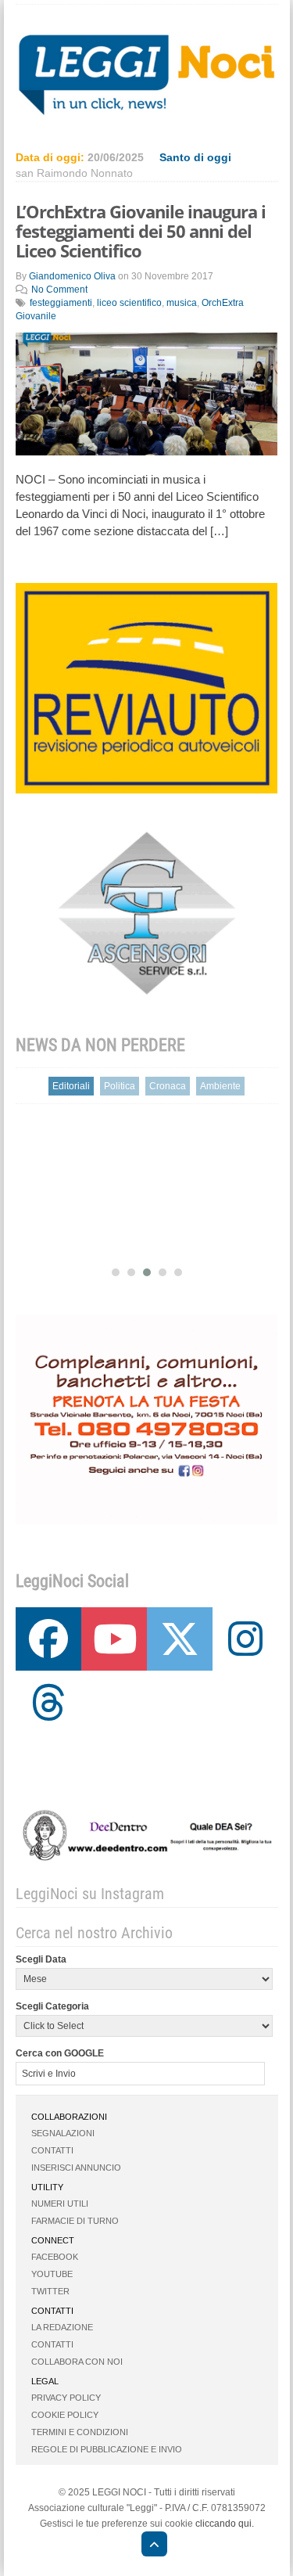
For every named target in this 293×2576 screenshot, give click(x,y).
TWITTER (50, 2291)
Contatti (52, 2150)
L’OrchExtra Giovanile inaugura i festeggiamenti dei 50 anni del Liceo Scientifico (141, 231)
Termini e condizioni (80, 2432)
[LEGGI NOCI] (146, 2546)
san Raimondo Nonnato (74, 173)
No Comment (59, 290)
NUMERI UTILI (60, 2204)
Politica (120, 1086)
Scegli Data (41, 1959)
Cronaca (168, 1086)
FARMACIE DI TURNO (75, 2221)
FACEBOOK (55, 2257)
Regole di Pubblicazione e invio (107, 2449)
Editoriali (71, 1086)
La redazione (62, 2327)
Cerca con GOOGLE (60, 2053)
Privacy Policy (66, 2398)
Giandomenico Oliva (72, 276)
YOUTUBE (52, 2274)
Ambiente (220, 1086)
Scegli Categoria (52, 2006)
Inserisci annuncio (76, 2168)
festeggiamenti (61, 303)
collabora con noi (77, 2362)
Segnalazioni (63, 2133)
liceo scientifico (129, 303)
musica (182, 303)
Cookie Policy (65, 2415)
